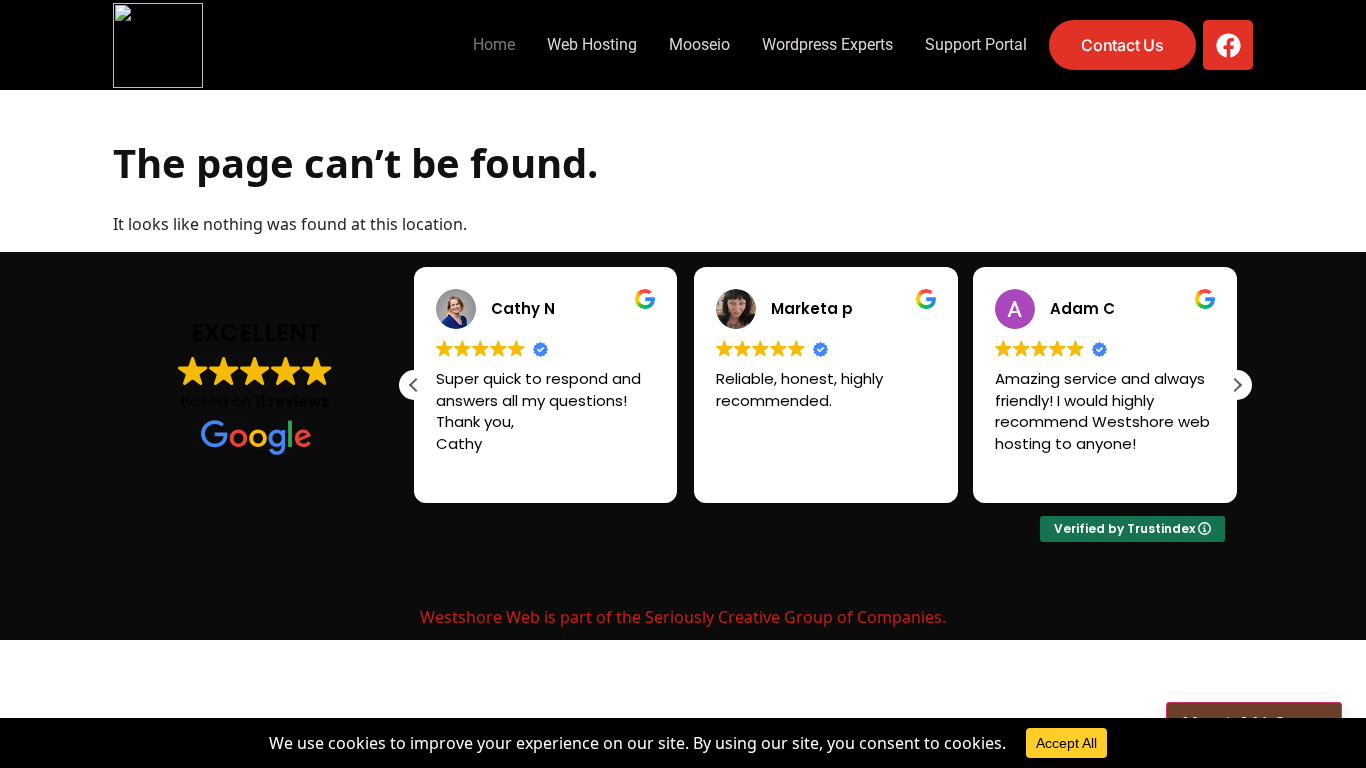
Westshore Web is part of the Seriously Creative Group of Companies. (683, 617)
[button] (1237, 385)
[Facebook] (1228, 45)
